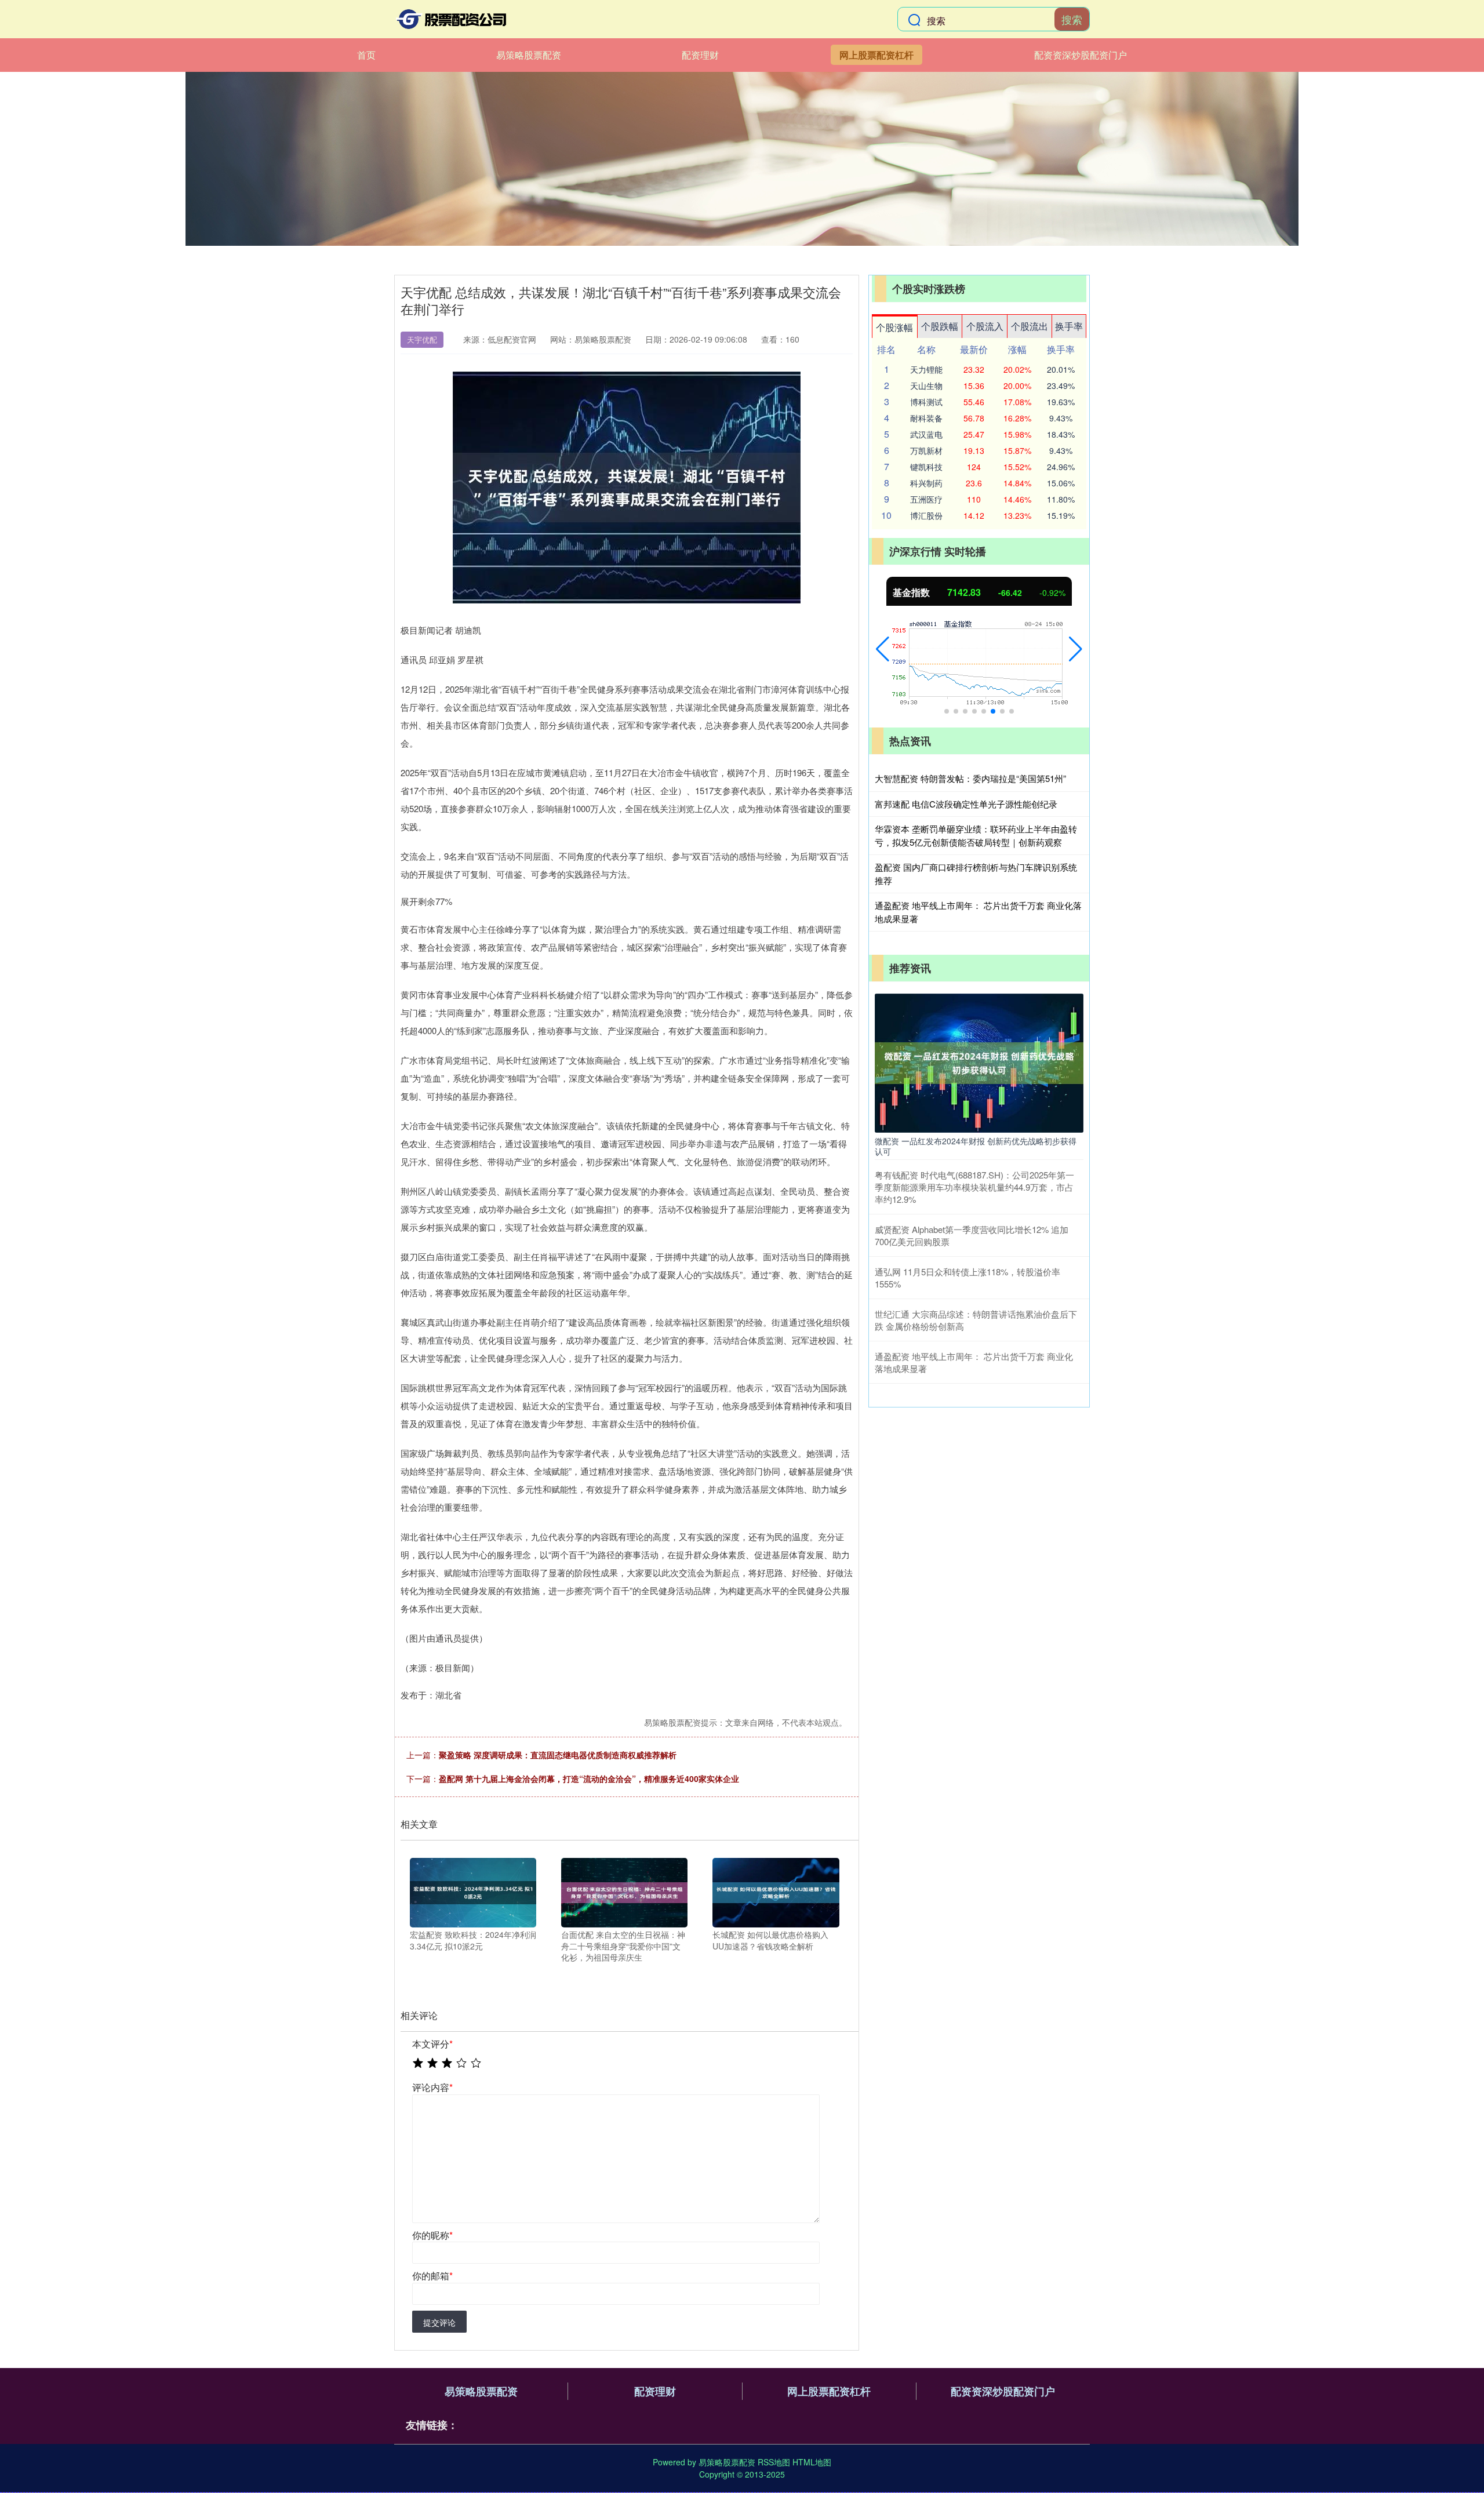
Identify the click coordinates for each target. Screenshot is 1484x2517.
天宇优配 (422, 339)
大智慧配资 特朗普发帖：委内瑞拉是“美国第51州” (970, 778)
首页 (366, 55)
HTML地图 (812, 2462)
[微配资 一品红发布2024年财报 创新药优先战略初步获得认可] (979, 1062)
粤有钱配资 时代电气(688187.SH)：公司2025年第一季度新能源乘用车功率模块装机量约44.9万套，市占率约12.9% (974, 1187)
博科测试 (926, 402)
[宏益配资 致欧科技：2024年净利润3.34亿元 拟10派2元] (473, 1892)
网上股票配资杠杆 (876, 55)
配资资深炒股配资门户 (1081, 55)
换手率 (1069, 326)
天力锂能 (926, 369)
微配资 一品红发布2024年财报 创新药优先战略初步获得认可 (976, 1146)
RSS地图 (774, 2462)
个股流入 (985, 326)
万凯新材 (926, 450)
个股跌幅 (940, 326)
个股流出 (1030, 326)
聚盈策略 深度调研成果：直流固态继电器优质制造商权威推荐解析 (558, 1755)
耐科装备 (926, 418)
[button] (883, 649)
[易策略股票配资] (451, 19)
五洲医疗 (926, 499)
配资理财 (700, 55)
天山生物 (926, 385)
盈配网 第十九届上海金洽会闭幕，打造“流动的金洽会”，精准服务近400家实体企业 (589, 1778)
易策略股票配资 (529, 55)
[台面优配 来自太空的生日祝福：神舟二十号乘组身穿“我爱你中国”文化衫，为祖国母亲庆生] (624, 1892)
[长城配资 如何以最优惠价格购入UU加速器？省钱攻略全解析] (776, 1892)
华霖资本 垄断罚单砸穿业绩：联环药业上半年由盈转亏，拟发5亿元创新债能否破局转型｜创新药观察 (976, 835)
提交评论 (439, 2322)
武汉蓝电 (926, 434)
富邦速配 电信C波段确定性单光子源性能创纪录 (966, 804)
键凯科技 (926, 467)
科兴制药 (926, 483)
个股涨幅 (894, 327)
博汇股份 (926, 515)
